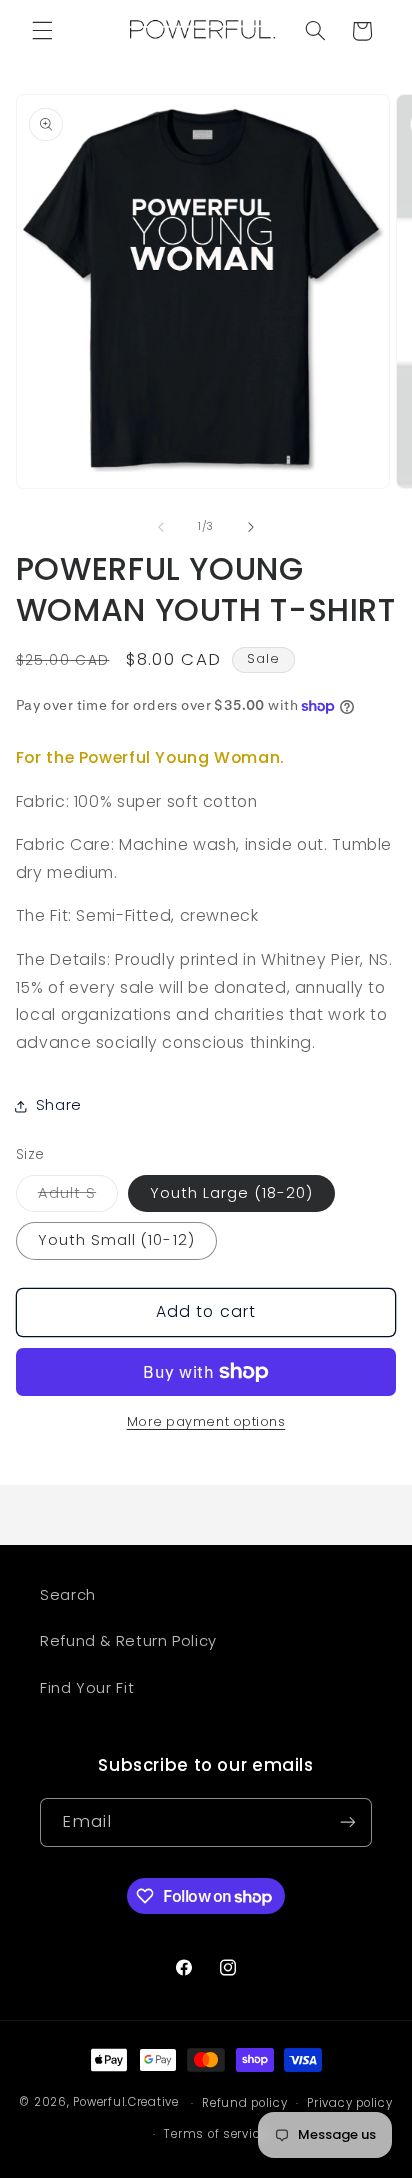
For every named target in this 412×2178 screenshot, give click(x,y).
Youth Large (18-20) (231, 1193)
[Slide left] (161, 527)
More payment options (206, 1421)
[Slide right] (251, 527)
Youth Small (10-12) (116, 1240)
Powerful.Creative (126, 2103)
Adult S (78, 1197)
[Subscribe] (348, 1822)
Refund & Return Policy (128, 1641)
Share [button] (59, 1105)
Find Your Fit (87, 1688)
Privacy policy (349, 2103)
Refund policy (245, 2103)
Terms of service (215, 2134)
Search (68, 1595)
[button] (42, 31)
